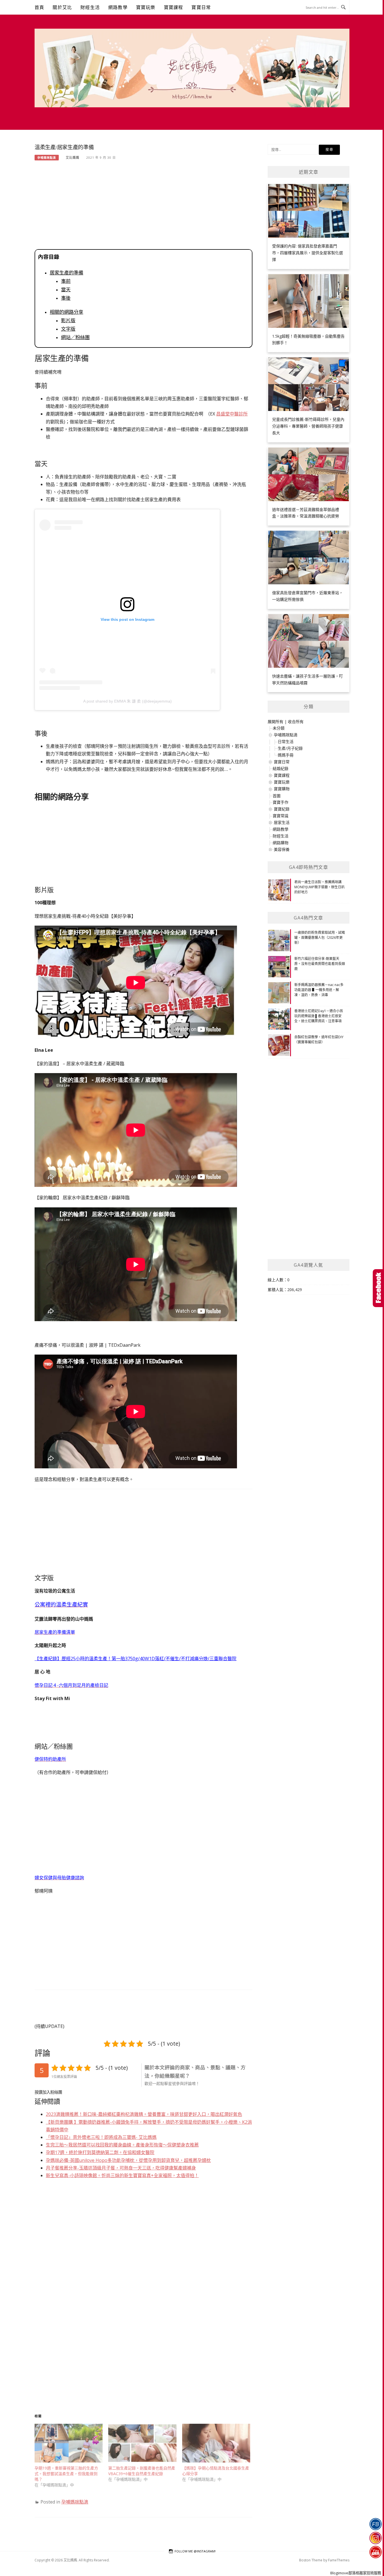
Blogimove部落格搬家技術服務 (356, 2573)
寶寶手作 (281, 802)
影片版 (68, 321)
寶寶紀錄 (282, 809)
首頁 (39, 7)
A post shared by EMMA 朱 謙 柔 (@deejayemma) (127, 701)
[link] (232, 414)
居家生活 (282, 822)
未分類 (279, 728)
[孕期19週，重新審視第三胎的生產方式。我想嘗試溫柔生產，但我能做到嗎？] (69, 2443)
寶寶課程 (174, 7)
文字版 (68, 329)
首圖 (277, 796)
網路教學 (118, 7)
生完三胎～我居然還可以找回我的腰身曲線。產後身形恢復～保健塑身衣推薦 (122, 2145)
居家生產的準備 (66, 273)
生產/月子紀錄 (290, 748)
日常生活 (286, 741)
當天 (66, 290)
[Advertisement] (144, 207)
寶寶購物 (282, 789)
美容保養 (282, 849)
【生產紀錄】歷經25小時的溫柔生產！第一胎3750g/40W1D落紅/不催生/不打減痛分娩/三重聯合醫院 (135, 1659)
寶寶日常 (201, 7)
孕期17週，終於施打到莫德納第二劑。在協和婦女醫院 (100, 2152)
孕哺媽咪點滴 (47, 158)
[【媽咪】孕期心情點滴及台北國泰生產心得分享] (216, 2443)
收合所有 (296, 722)
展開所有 (275, 722)
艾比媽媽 (73, 157)
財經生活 (90, 7)
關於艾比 (62, 7)
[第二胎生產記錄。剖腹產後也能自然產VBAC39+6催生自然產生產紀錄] (142, 2443)
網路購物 (281, 843)
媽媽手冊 (286, 755)
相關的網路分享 (66, 312)
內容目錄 (49, 257)
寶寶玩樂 (146, 7)
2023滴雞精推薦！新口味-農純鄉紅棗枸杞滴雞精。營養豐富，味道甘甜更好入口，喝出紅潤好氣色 (144, 2114)
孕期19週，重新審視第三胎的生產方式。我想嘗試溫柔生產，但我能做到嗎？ (66, 2474)
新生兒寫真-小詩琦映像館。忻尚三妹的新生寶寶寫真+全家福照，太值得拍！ (122, 2175)
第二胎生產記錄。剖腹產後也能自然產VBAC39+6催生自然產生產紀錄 (142, 2471)
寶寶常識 (281, 816)
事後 (66, 298)
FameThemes (339, 2560)
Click (378, 1288)
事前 (66, 281)
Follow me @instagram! (195, 2551)
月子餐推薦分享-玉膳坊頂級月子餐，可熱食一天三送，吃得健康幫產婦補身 (121, 2168)
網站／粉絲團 (75, 337)
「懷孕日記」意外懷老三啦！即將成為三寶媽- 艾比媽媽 (101, 2137)
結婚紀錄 (281, 768)
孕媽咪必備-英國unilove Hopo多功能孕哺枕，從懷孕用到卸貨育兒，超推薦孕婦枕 (128, 2160)
